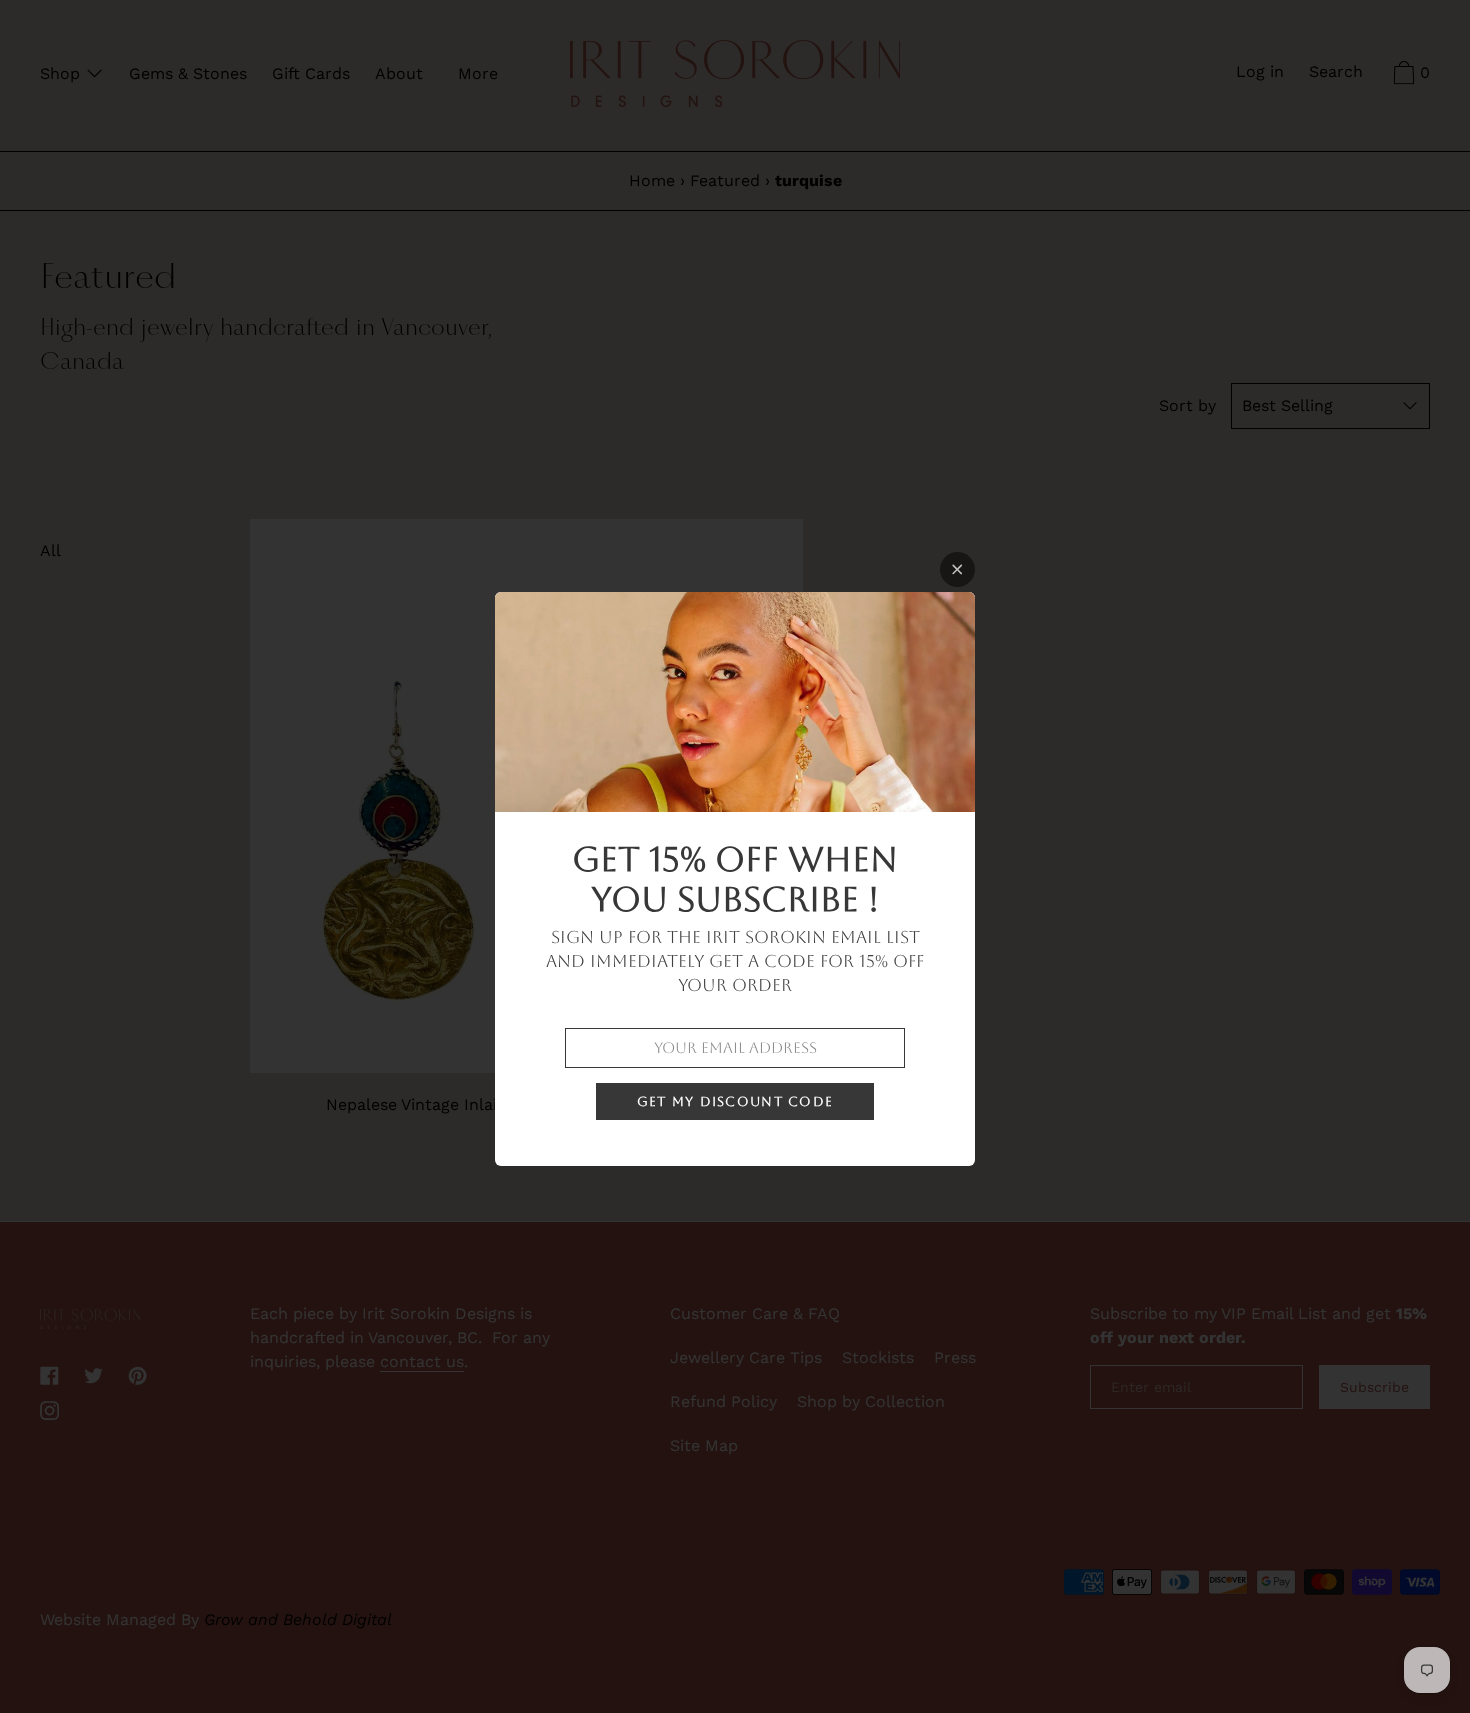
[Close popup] (957, 569)
